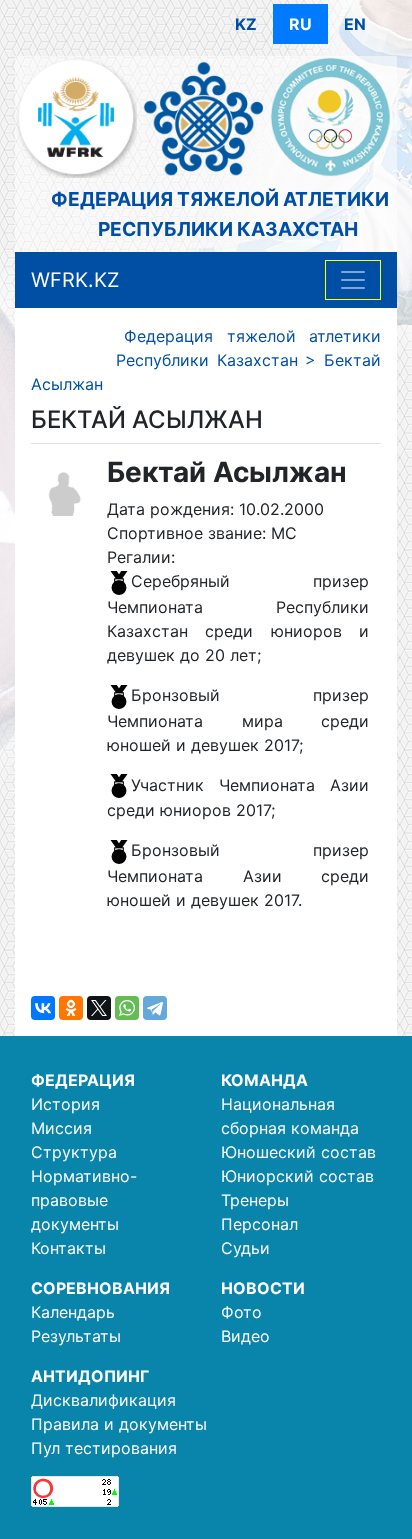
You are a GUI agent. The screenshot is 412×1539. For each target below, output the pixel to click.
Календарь (73, 1312)
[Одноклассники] (71, 1008)
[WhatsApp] (127, 1008)
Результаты (76, 1336)
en (355, 24)
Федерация (83, 1080)
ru (300, 24)
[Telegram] (155, 1008)
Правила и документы (119, 1424)
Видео (245, 1336)
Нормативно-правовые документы (84, 1200)
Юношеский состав (298, 1152)
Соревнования (100, 1288)
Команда (264, 1080)
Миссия (61, 1128)
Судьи (245, 1248)
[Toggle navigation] (353, 280)
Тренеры (255, 1200)
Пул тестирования (104, 1448)
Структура (74, 1152)
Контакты (68, 1248)
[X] (99, 1008)
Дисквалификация (103, 1400)
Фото (241, 1312)
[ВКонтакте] (43, 1008)
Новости (263, 1288)
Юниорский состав (297, 1176)
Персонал (259, 1224)
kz (246, 24)
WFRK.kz (75, 280)
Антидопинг (90, 1376)
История (65, 1104)
